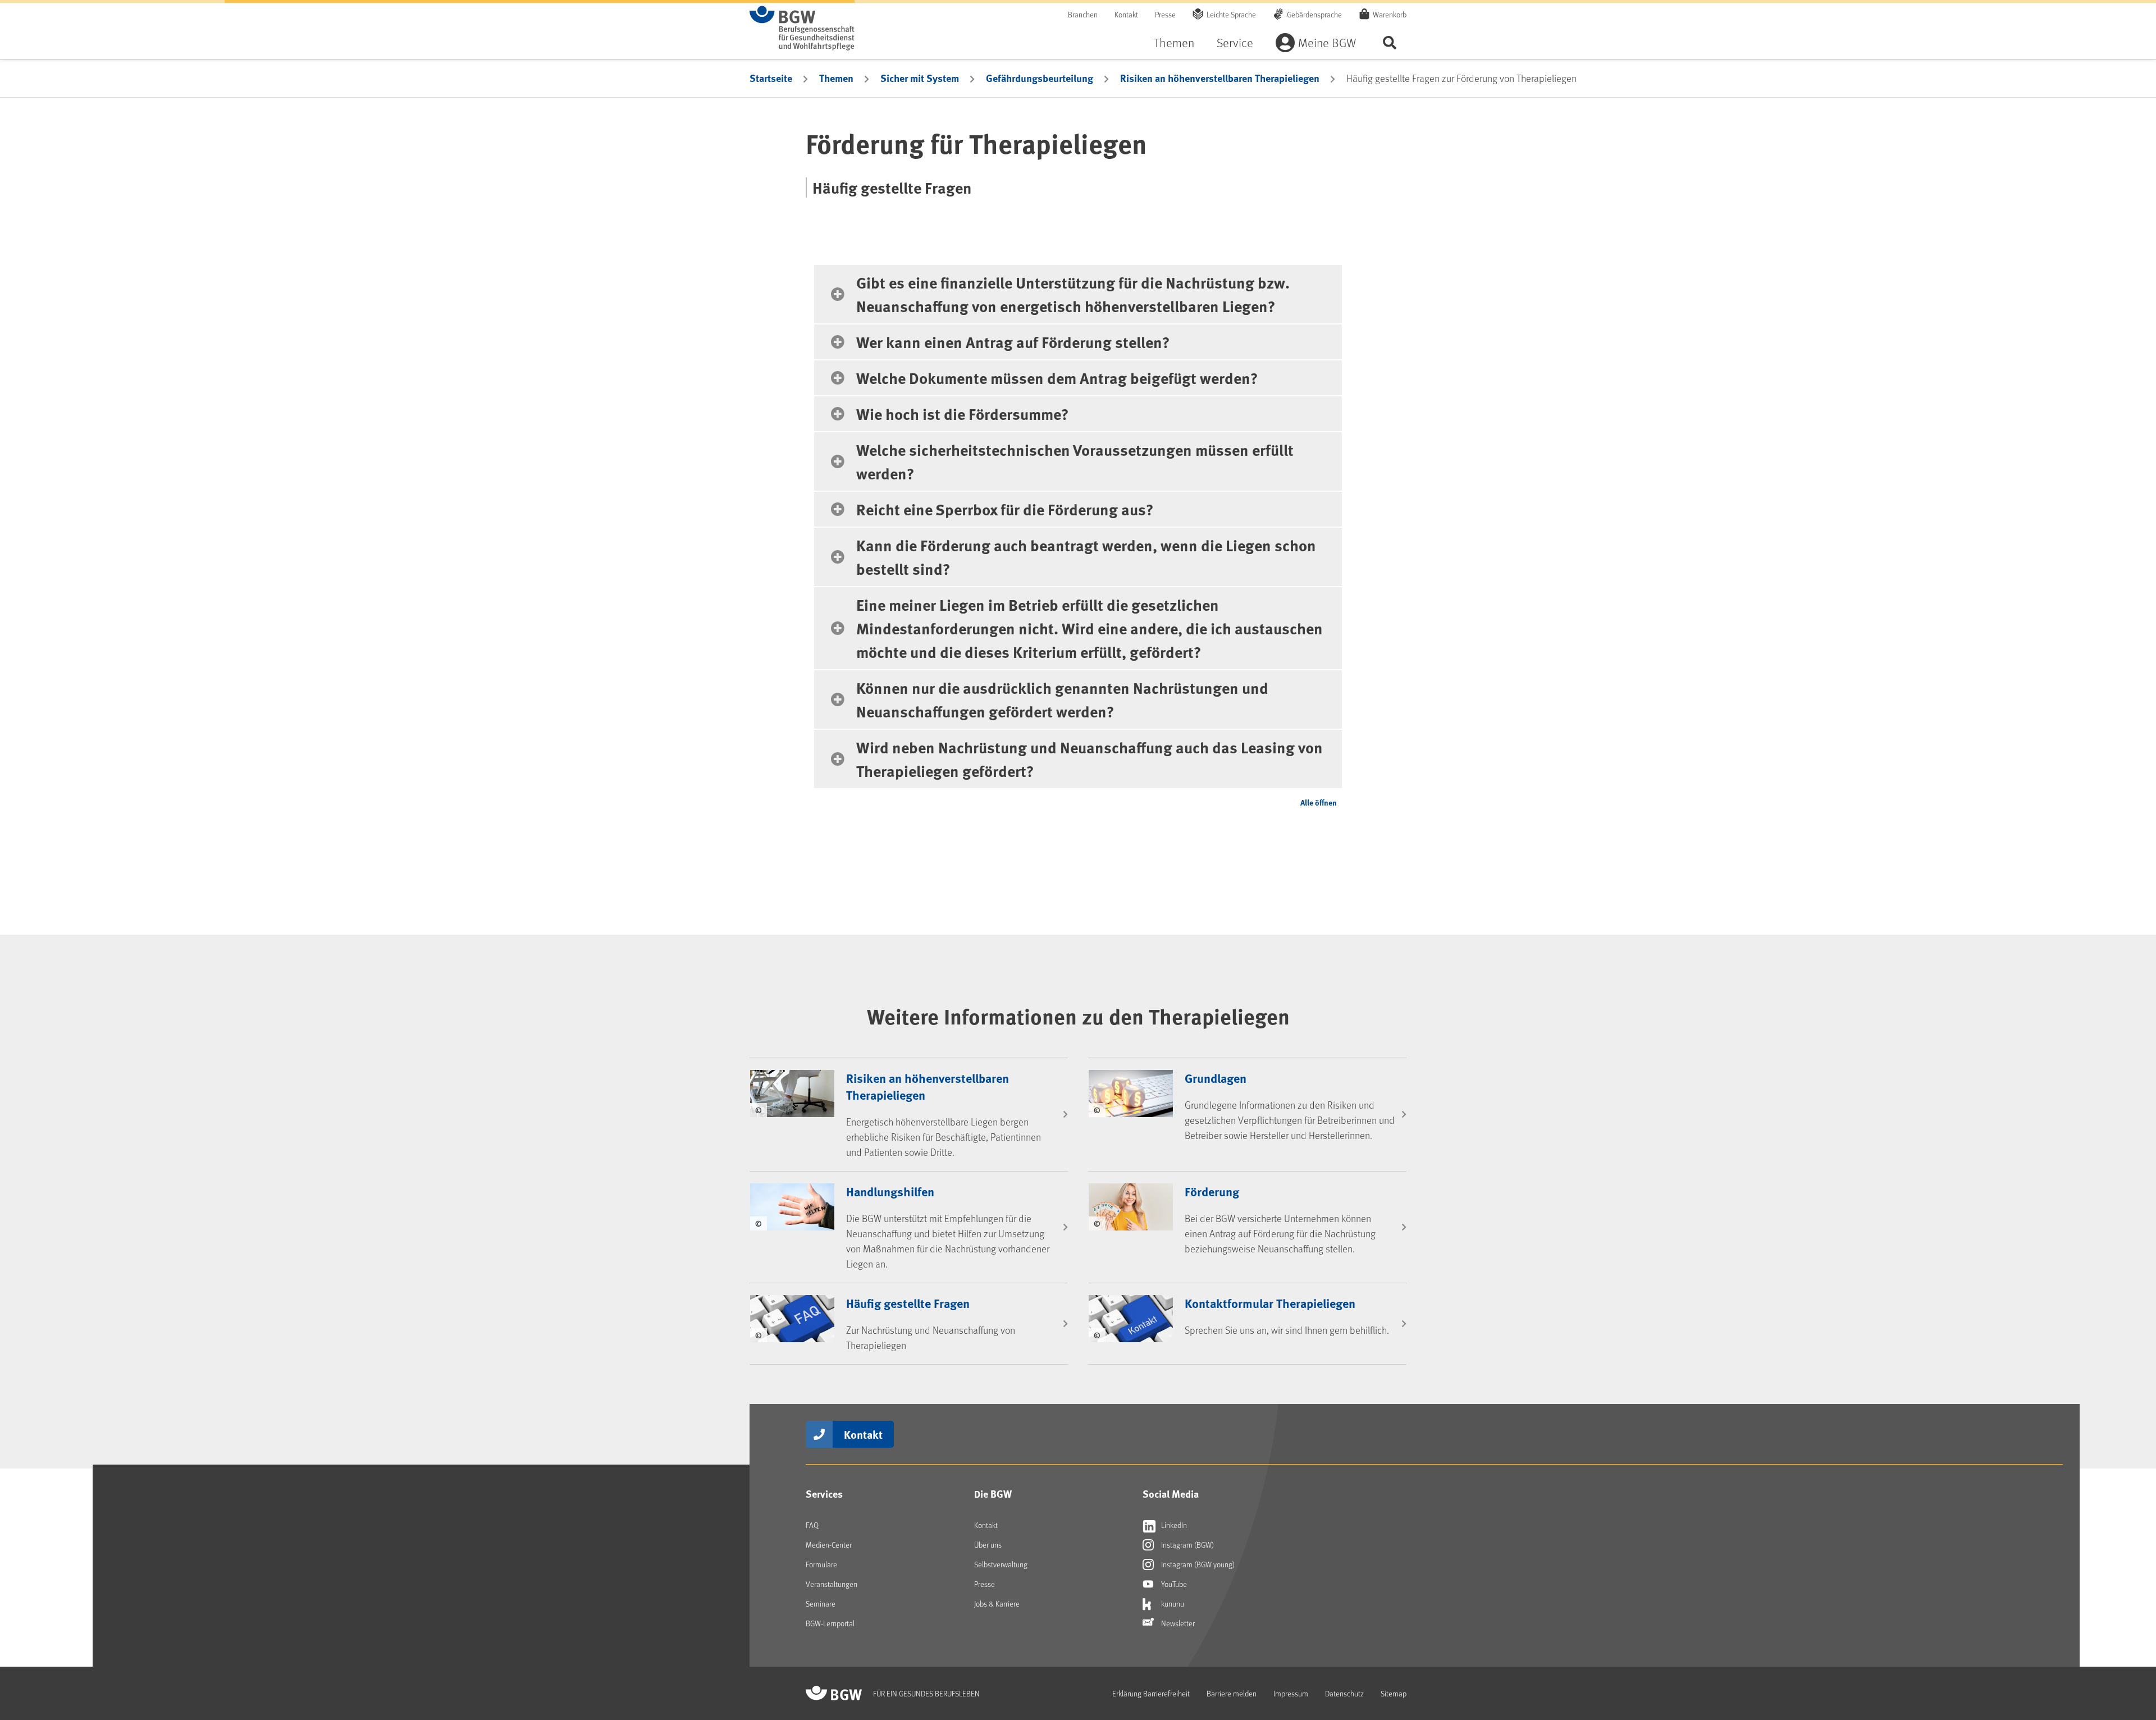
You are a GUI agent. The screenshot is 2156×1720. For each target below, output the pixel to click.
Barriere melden (1232, 1693)
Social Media (1171, 1494)
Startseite (771, 78)
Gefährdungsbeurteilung (1040, 78)
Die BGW (993, 1494)
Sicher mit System (920, 78)
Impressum (1291, 1693)
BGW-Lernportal (830, 1623)
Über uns (988, 1545)
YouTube (1173, 1584)
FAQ (812, 1525)
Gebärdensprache (1314, 14)
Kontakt (1126, 14)
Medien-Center (829, 1545)
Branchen (1083, 14)
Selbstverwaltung (1001, 1564)
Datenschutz (1344, 1693)
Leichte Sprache (1231, 14)
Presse (1165, 14)
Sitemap (1394, 1693)
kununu (1172, 1604)
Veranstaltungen (832, 1584)
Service (1235, 42)
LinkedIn (1173, 1525)
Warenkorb (1390, 14)
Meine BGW (1327, 42)
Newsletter (1177, 1623)
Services (824, 1494)
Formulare (821, 1564)
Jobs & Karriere (997, 1604)
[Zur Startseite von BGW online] (802, 28)
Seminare (821, 1604)
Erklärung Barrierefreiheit (1151, 1693)
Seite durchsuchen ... (1390, 42)
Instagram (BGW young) (1197, 1564)
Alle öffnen (1319, 802)
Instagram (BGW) (1187, 1545)
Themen (1174, 42)
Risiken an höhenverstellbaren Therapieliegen (1220, 78)
